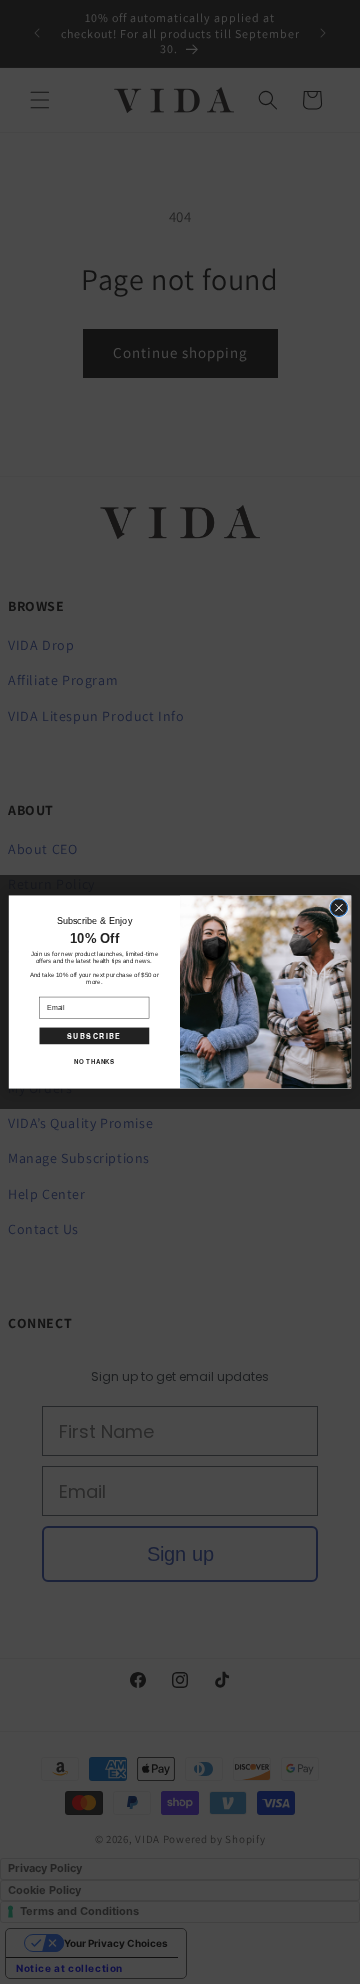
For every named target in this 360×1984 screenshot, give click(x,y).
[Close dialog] (339, 908)
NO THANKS (94, 1061)
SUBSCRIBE (94, 1036)
